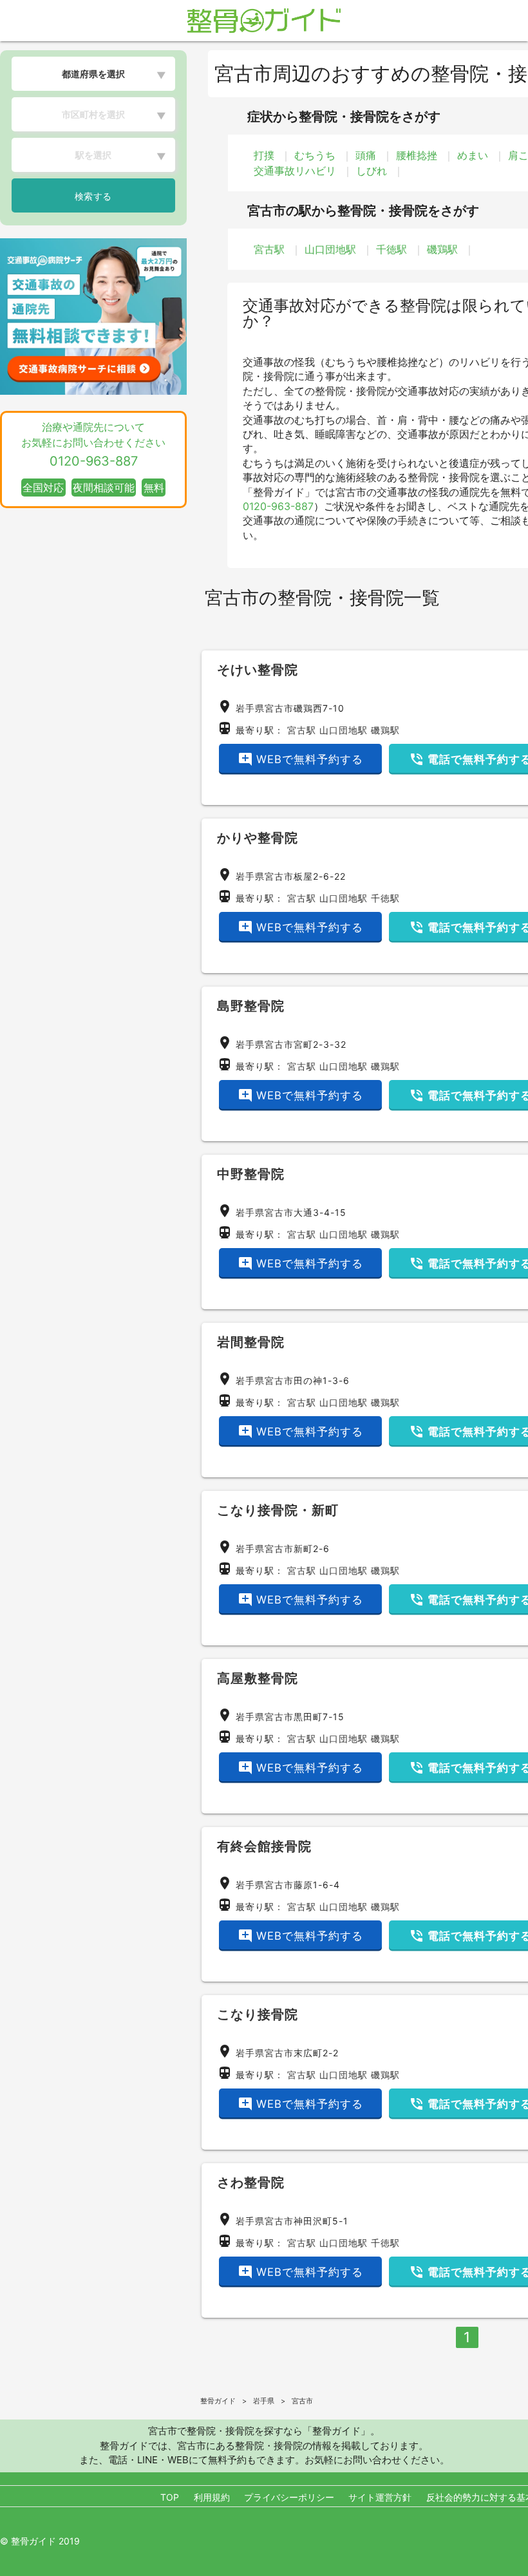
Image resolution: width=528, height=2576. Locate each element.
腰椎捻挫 (417, 155)
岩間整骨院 (251, 1342)
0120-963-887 (278, 506)
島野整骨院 (251, 1006)
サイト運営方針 (380, 2497)
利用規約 (212, 2497)
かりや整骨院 (258, 838)
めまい (473, 155)
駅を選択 (93, 155)
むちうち (315, 155)
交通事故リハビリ (295, 171)
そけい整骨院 (258, 670)
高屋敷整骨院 (258, 1678)
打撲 (264, 155)
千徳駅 (391, 249)
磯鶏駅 (442, 249)
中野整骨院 (251, 1174)
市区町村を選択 (93, 114)
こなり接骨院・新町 (278, 1510)
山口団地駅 (330, 249)
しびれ (372, 171)
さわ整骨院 (251, 2183)
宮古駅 (269, 249)
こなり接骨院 (258, 2014)
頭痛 (366, 155)
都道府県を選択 (93, 74)
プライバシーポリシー (289, 2497)
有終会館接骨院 (264, 1846)
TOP (170, 2497)
